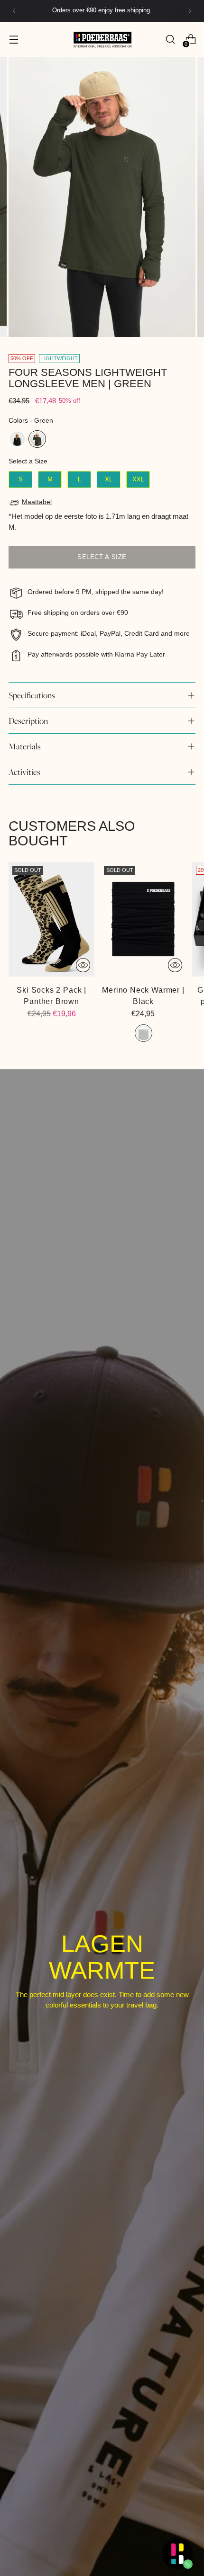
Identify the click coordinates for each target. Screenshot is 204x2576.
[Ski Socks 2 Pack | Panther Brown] (51, 919)
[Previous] (14, 11)
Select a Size (28, 461)
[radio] (17, 439)
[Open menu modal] (14, 40)
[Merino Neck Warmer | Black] (143, 919)
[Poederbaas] (102, 40)
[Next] (190, 11)
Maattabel (37, 502)
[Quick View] (83, 965)
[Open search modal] (170, 40)
